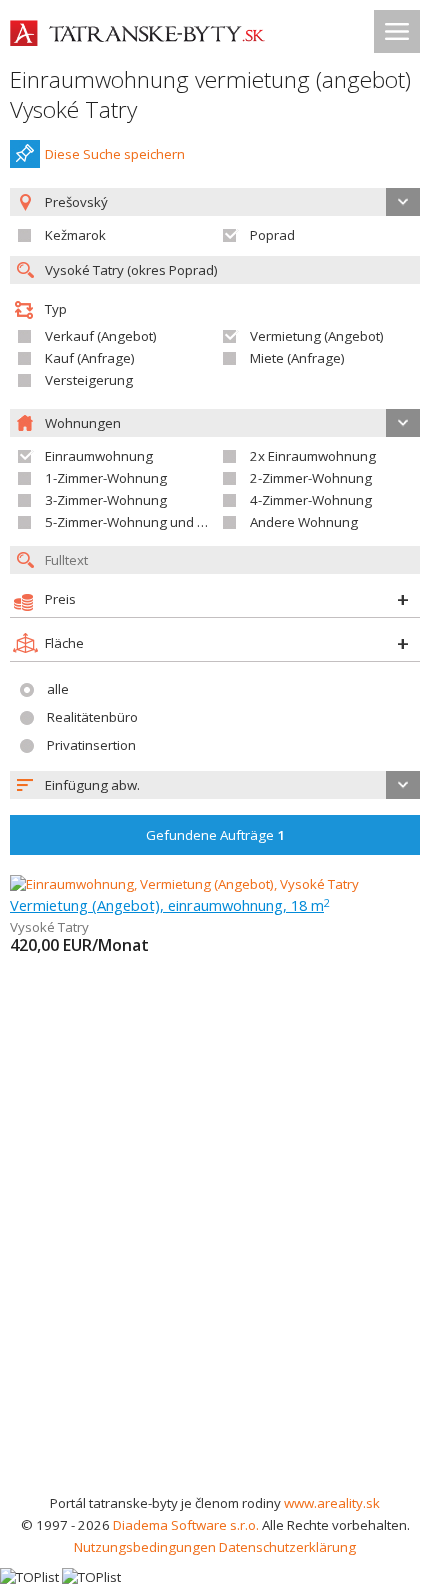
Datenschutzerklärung (287, 1547)
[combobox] (215, 785)
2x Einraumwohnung (313, 456)
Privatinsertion (91, 745)
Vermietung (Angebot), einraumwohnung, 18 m (170, 905)
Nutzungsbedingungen (145, 1547)
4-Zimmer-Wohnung (311, 500)
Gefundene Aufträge (215, 835)
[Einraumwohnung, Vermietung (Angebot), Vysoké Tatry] (184, 884)
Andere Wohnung (304, 522)
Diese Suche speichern (115, 154)
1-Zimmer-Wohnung (106, 478)
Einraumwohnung (99, 456)
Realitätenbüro (92, 717)
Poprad (272, 235)
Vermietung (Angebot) (317, 336)
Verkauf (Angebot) (101, 336)
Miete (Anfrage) (297, 358)
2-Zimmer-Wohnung (311, 478)
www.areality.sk (332, 1503)
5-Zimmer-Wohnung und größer (142, 522)
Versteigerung (89, 380)
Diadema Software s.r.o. (186, 1525)
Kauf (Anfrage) (90, 358)
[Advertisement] (215, 1267)
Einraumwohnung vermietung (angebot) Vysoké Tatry (210, 94)
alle (58, 689)
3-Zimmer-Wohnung (106, 500)
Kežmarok (75, 235)
